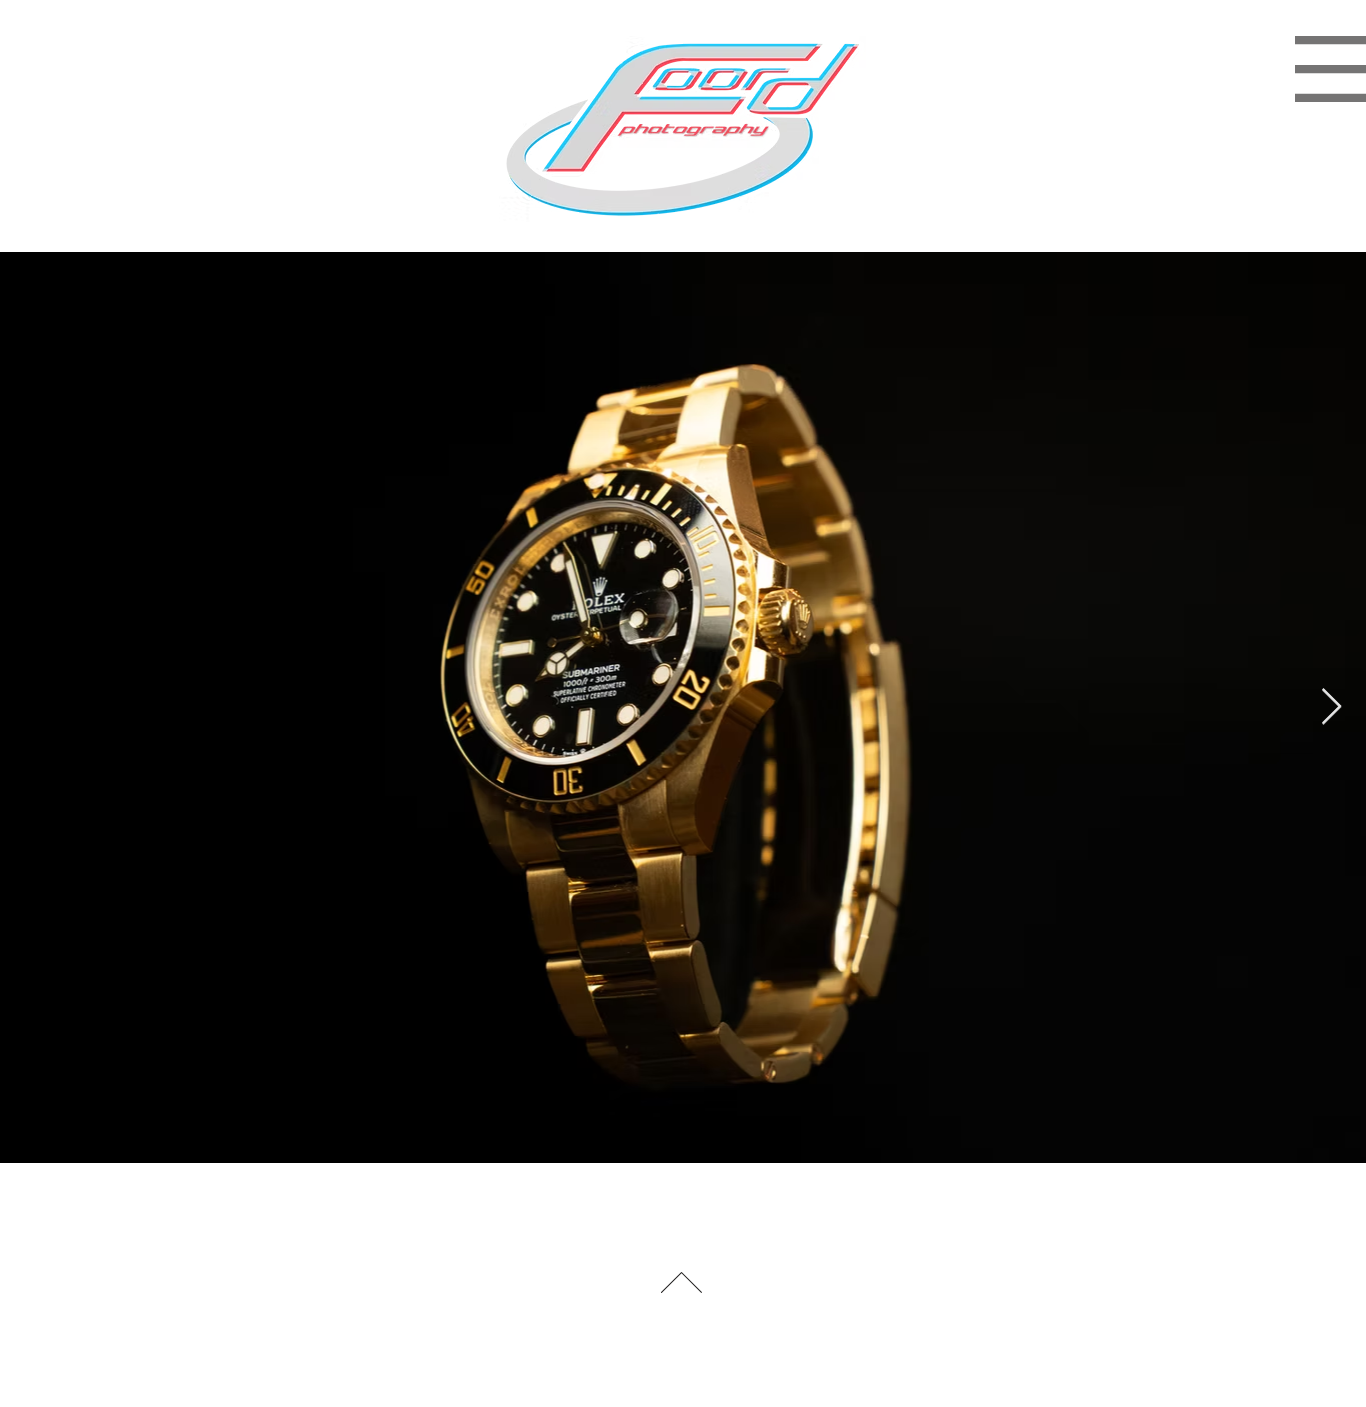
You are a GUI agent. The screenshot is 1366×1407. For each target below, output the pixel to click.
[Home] (672, 1206)
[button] (682, 129)
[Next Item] (1331, 707)
